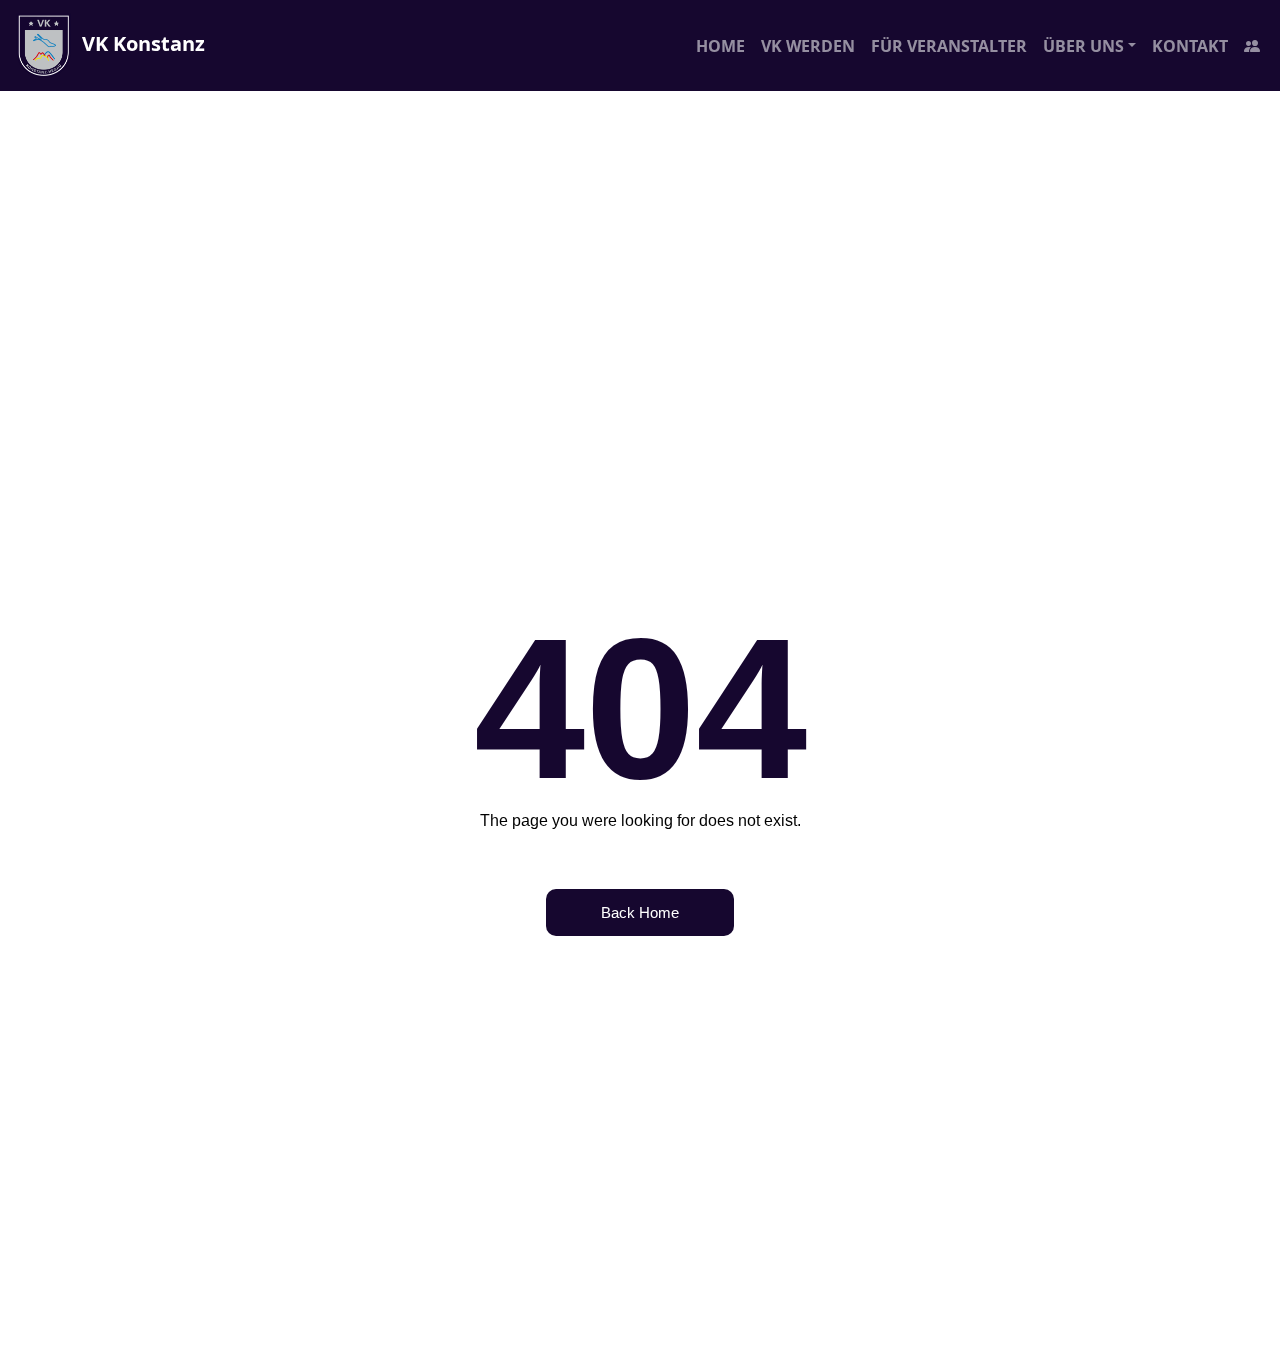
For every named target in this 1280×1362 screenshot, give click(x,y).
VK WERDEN (808, 46)
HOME (720, 46)
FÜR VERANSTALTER (949, 46)
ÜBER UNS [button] (1083, 46)
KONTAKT (1190, 46)
